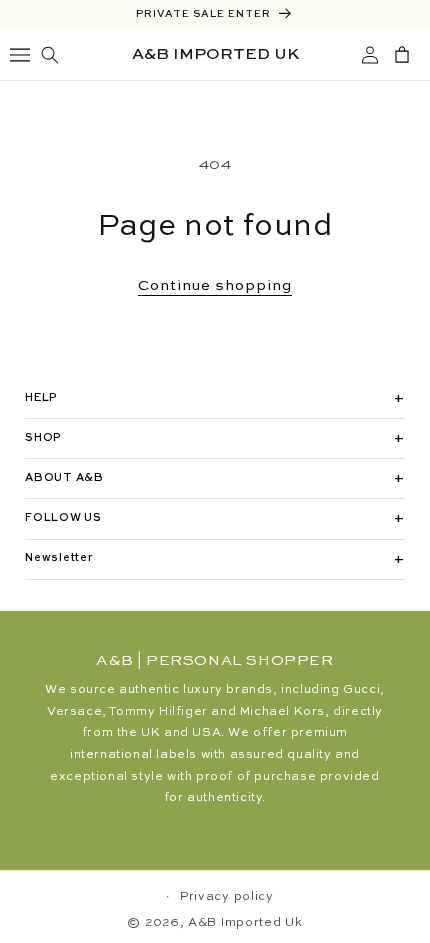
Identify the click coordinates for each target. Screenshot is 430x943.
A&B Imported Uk (245, 923)
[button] (52, 55)
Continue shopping (215, 285)
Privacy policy (227, 897)
